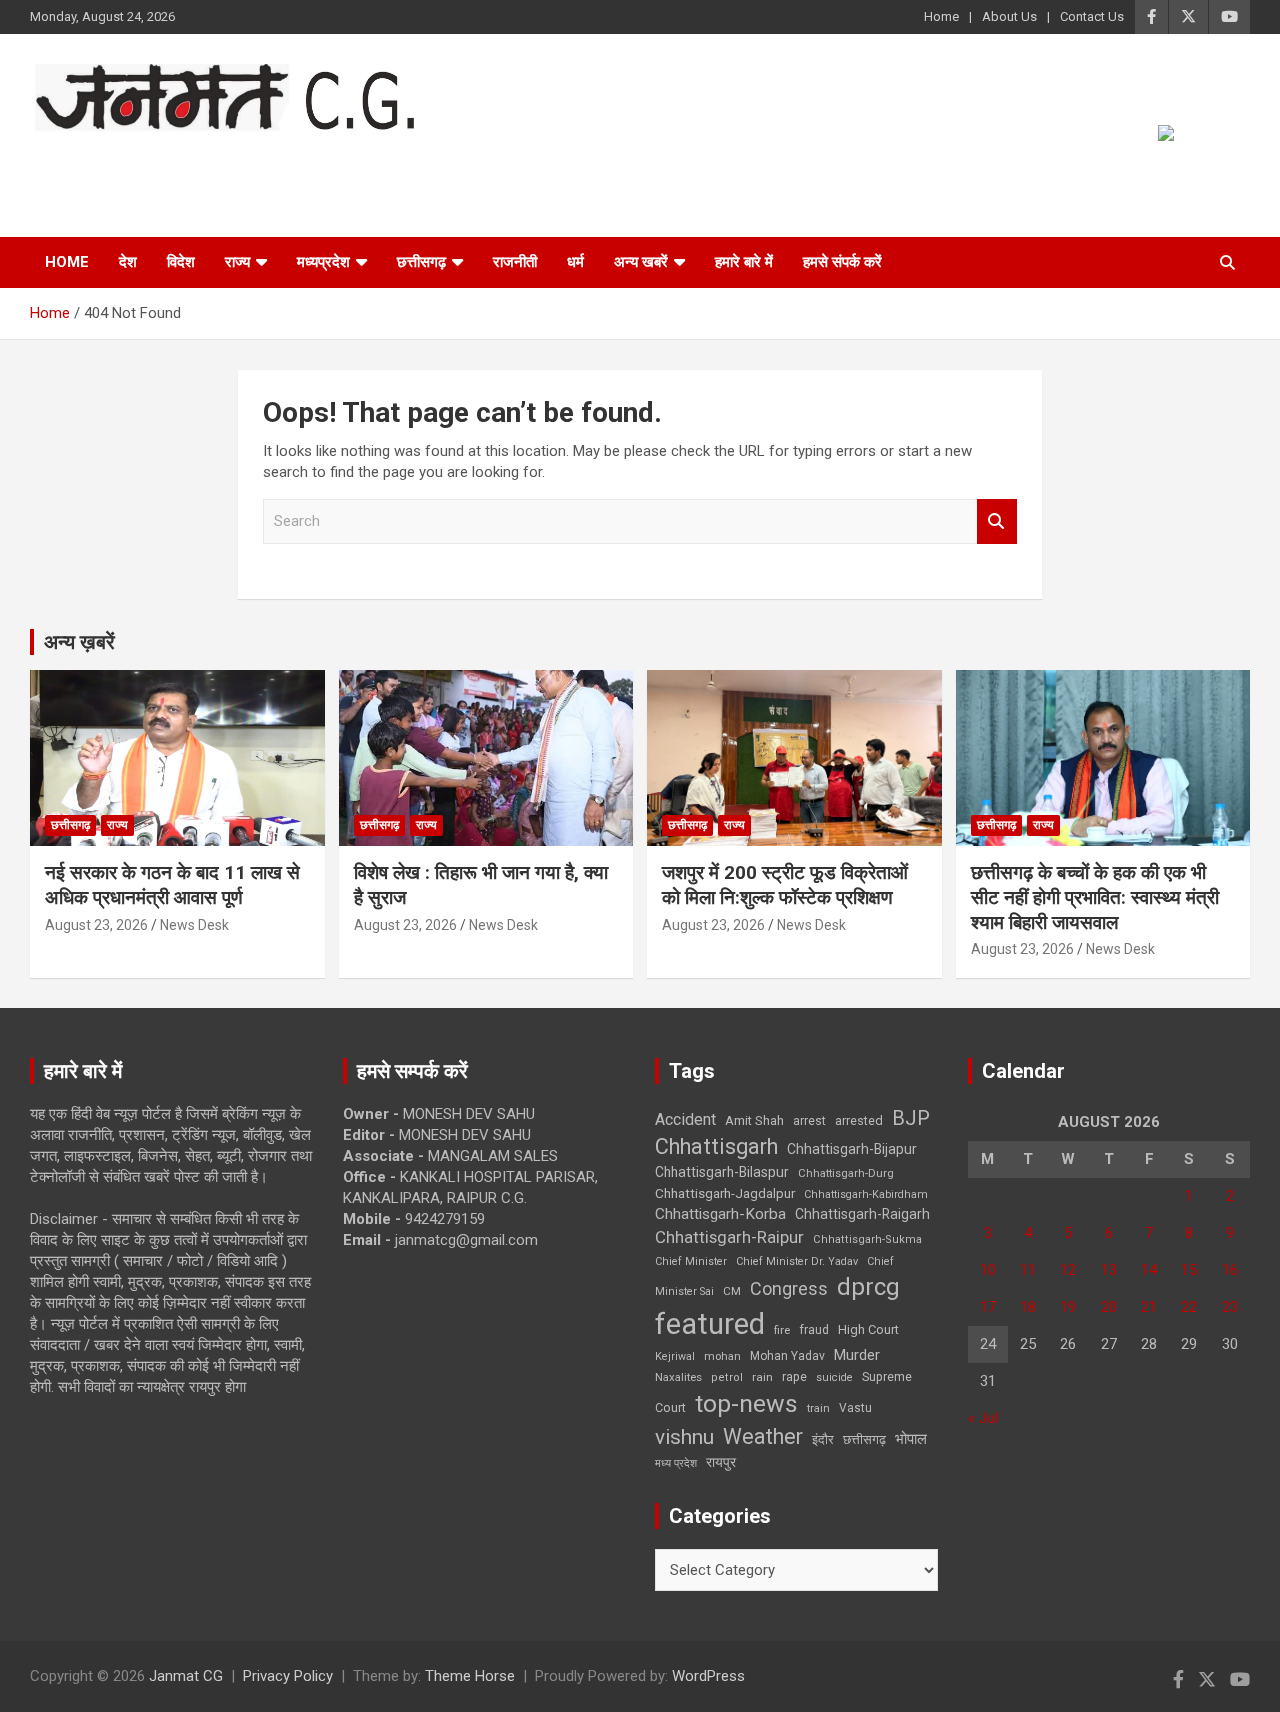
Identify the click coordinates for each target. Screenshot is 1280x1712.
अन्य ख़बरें (79, 642)
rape (794, 1376)
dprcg (868, 1287)
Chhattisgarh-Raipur (729, 1237)
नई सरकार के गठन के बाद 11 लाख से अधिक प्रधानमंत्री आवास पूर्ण (172, 885)
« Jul (983, 1418)
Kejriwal (675, 1356)
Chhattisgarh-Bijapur (852, 1149)
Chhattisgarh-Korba (720, 1214)
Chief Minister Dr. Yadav (797, 1261)
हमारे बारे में (744, 262)
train (818, 1408)
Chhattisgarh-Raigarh (862, 1214)
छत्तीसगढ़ (864, 1439)
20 (1109, 1307)
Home (941, 16)
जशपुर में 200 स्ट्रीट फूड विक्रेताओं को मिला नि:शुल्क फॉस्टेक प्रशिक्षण (785, 885)
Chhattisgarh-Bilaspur (722, 1172)
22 (1189, 1307)
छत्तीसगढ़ (421, 262)
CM (732, 1291)
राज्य (237, 262)
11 (1028, 1270)
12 (1068, 1270)
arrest (809, 1121)
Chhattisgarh (716, 1146)
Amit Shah (754, 1120)
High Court (868, 1329)
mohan (722, 1356)
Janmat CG (128, 159)
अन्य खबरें (641, 262)
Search (997, 521)
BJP (911, 1118)
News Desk (194, 925)
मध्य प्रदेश (676, 1463)
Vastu (855, 1408)
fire (782, 1330)
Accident (685, 1119)
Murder (857, 1355)
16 (1230, 1270)
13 (1109, 1270)
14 (1149, 1270)
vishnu (684, 1437)
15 (1189, 1270)
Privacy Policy (288, 1676)
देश (128, 262)
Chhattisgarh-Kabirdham (866, 1194)
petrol (727, 1377)
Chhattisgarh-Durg (846, 1173)
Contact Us (1092, 16)
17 (988, 1307)
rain (762, 1377)
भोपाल (911, 1439)
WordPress (708, 1676)
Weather (763, 1436)
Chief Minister (691, 1261)
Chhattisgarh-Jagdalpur (725, 1193)
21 (1149, 1307)
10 (988, 1270)
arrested (859, 1120)
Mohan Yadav (787, 1356)
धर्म (575, 262)
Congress (789, 1288)
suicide (834, 1377)
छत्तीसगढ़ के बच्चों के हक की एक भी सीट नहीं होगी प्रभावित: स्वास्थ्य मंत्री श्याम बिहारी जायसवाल (1095, 897)
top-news (746, 1403)
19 (1068, 1307)
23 (1230, 1307)
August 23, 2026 (96, 925)
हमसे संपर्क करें (842, 262)
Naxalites (678, 1377)
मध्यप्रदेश (323, 262)
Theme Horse (470, 1676)
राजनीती (515, 262)
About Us (1009, 16)
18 (1028, 1307)
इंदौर (823, 1439)
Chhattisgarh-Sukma (867, 1239)
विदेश (181, 262)
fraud (814, 1330)
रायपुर (721, 1462)
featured (710, 1324)
